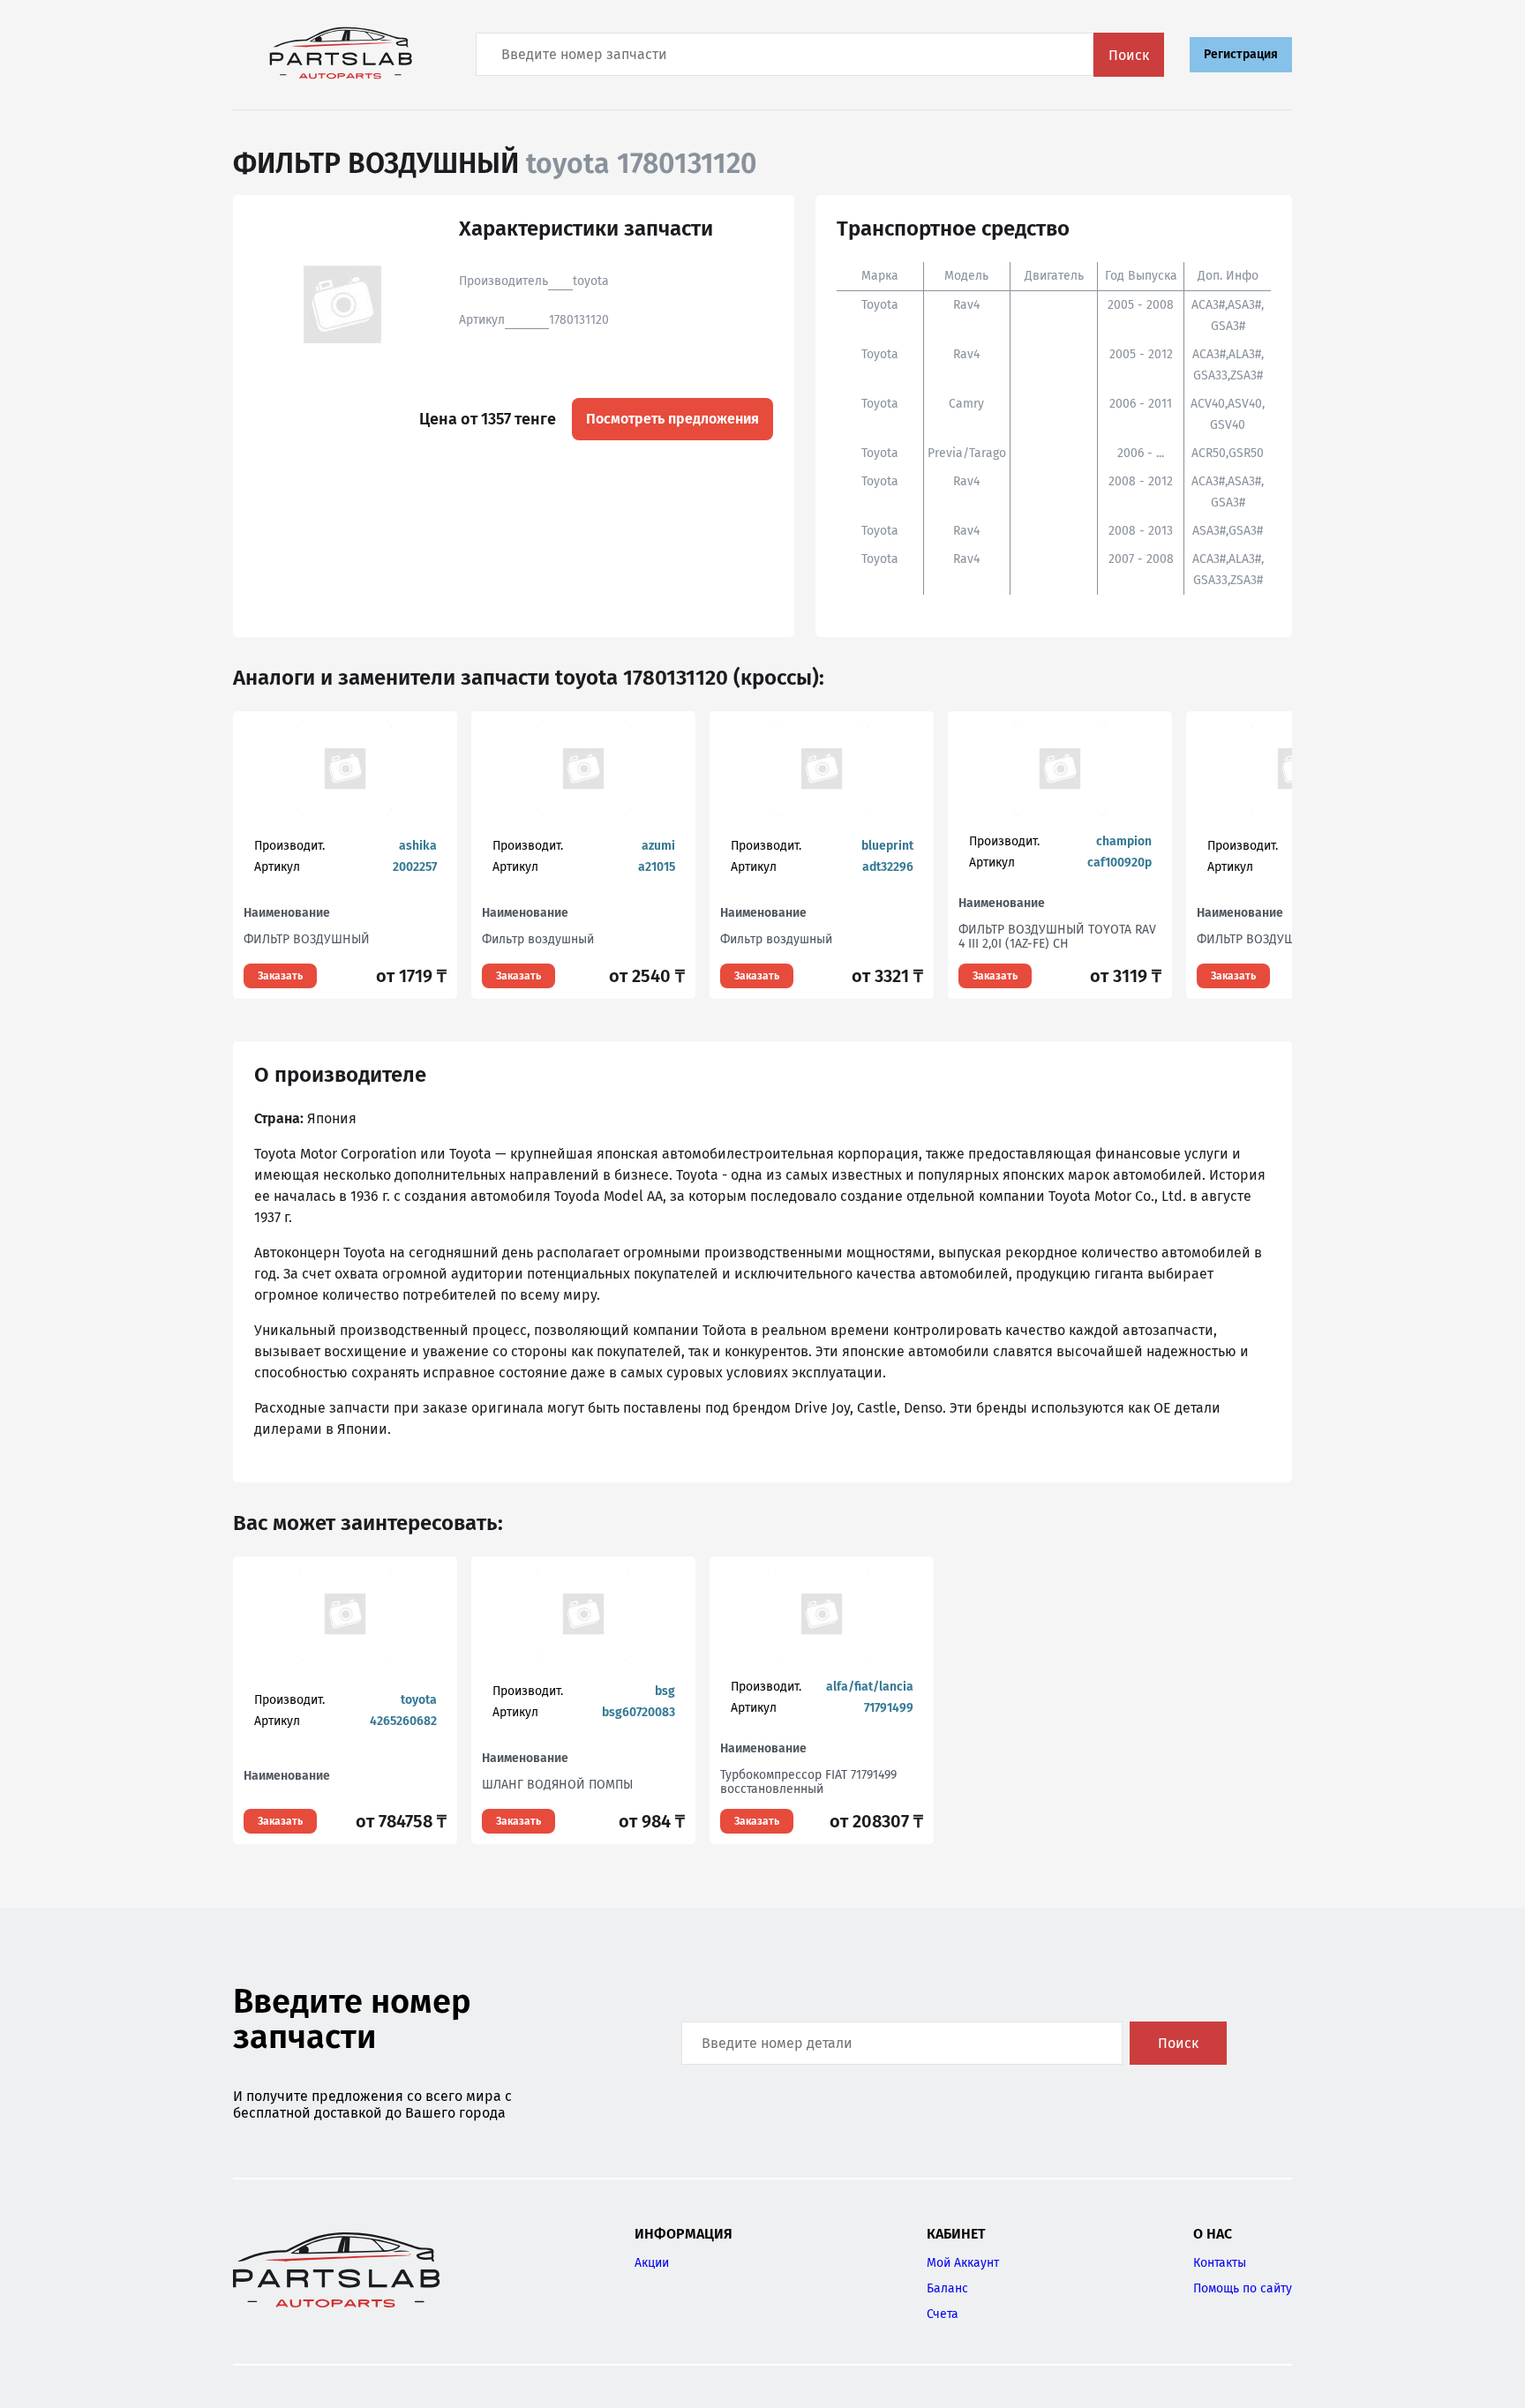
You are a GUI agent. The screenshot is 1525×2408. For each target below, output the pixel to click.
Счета (943, 2314)
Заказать (280, 976)
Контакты (1220, 2263)
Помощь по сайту (1243, 2288)
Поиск (1129, 55)
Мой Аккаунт (963, 2263)
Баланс (947, 2288)
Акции (652, 2263)
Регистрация (1241, 54)
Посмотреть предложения (672, 419)
